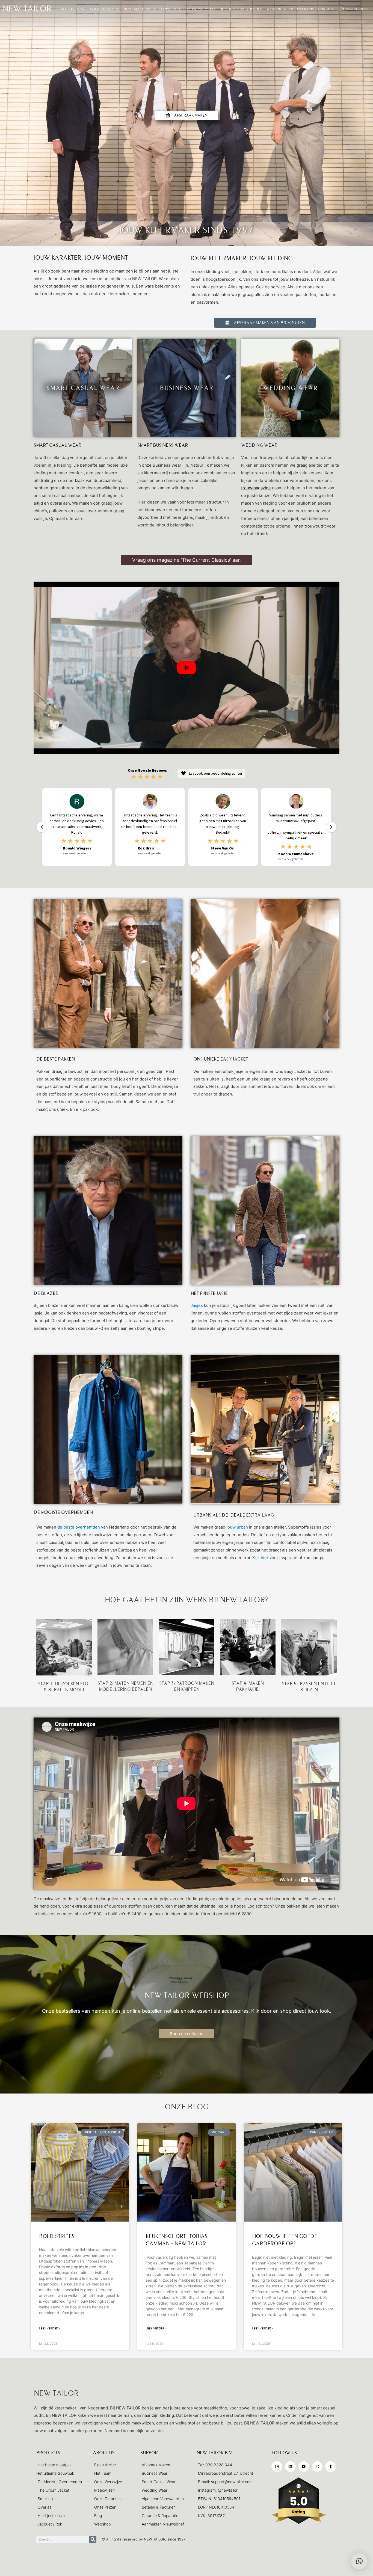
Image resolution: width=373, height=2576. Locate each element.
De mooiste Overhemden (241, 9)
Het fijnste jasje (168, 9)
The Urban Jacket (200, 9)
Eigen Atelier (101, 9)
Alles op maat (73, 9)
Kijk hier (260, 1558)
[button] (359, 2561)
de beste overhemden (79, 1527)
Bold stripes (57, 2236)
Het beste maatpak (133, 9)
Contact (326, 9)
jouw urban (237, 1527)
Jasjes (197, 1305)
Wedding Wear (280, 9)
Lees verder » (50, 2328)
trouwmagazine (256, 488)
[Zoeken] (93, 2539)
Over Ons (305, 9)
